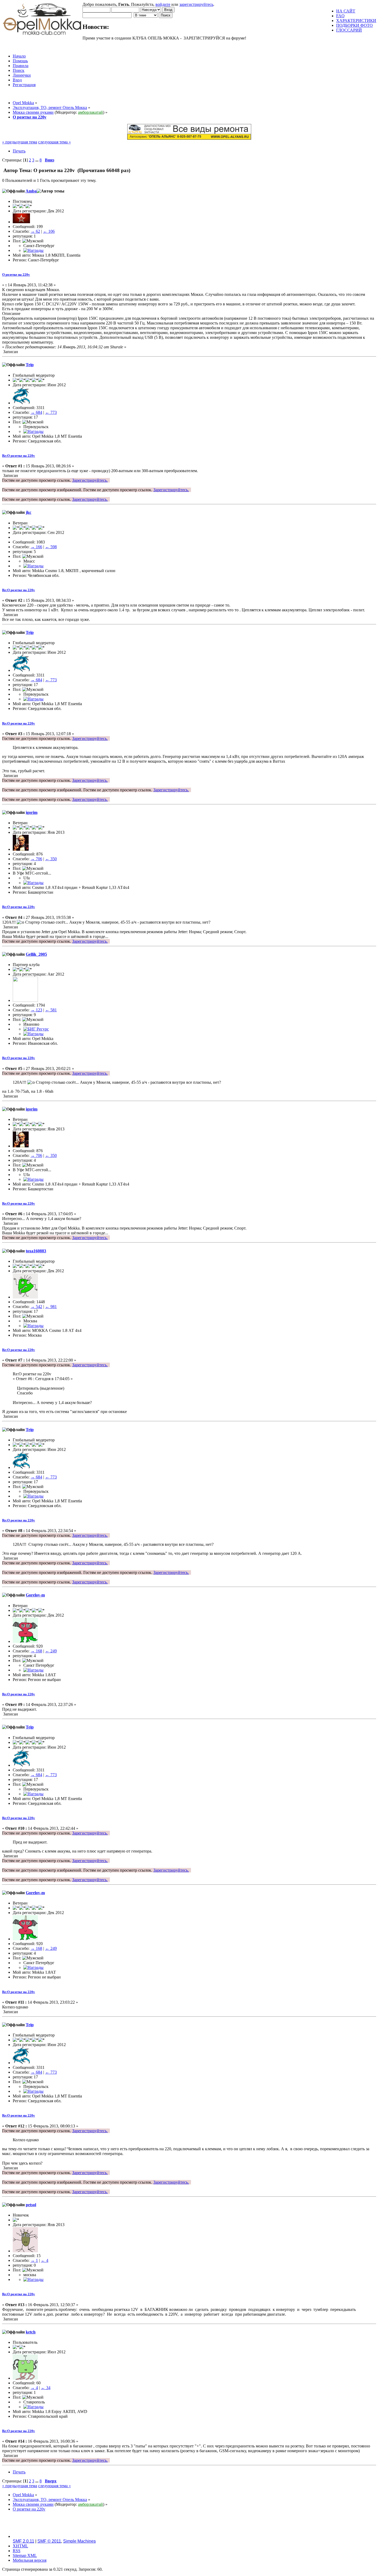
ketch (31, 2332)
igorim (32, 812)
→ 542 (36, 1307)
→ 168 (36, 1651)
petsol (31, 2205)
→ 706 (36, 859)
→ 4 (34, 2388)
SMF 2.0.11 (23, 2541)
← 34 (46, 2388)
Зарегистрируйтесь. (90, 480)
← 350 (51, 859)
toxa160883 (36, 1251)
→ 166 (36, 547)
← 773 (51, 412)
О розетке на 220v (16, 275)
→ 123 (36, 1010)
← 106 (49, 231)
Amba (31, 191)
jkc (29, 512)
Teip (30, 365)
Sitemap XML (25, 2555)
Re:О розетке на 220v (19, 456)
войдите (163, 4)
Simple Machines (79, 2541)
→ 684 (36, 412)
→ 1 (34, 2260)
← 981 (51, 1307)
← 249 (51, 1651)
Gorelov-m (35, 1595)
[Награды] (33, 250)
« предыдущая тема (20, 142)
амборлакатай (90, 112)
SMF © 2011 (49, 2541)
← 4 (45, 2260)
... (37, 160)
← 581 (51, 1010)
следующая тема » (55, 142)
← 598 (51, 547)
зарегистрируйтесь (196, 4)
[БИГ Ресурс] (36, 1029)
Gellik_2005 (36, 954)
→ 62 (35, 231)
